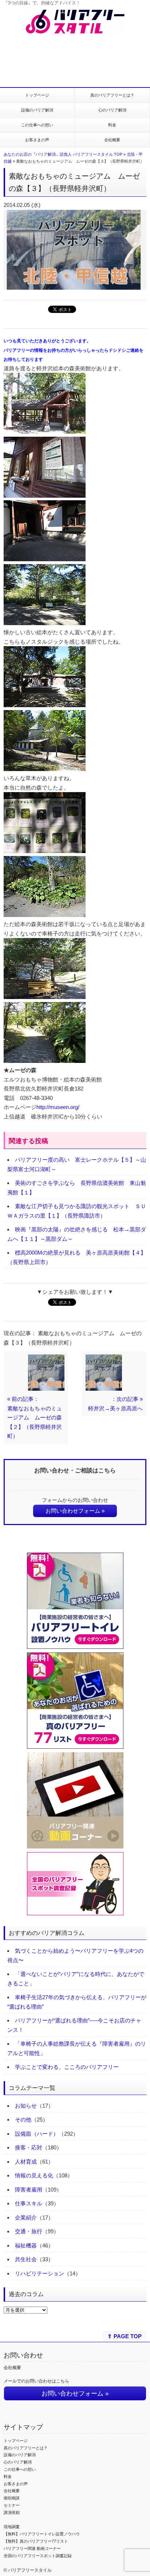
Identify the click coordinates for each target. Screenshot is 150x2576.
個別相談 (12, 2498)
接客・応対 (29, 2147)
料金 (112, 125)
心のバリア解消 (112, 110)
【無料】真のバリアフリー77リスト (36, 2541)
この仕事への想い (37, 125)
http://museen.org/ (58, 1107)
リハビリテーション (40, 2273)
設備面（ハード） (37, 2134)
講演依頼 (12, 2512)
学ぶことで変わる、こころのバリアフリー (67, 2067)
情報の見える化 (34, 2175)
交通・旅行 (29, 2231)
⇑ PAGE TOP (125, 2336)
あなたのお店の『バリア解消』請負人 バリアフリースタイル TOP (63, 154)
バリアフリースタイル (30, 2570)
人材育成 (26, 2162)
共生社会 (26, 2259)
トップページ (37, 95)
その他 (23, 2120)
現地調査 (12, 2527)
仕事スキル (29, 2203)
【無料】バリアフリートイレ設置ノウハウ (42, 2534)
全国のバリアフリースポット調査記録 (38, 2556)
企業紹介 (26, 2218)
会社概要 (112, 140)
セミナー (12, 2505)
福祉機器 (26, 2245)
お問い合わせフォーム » (75, 1511)
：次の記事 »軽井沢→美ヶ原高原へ (115, 1404)
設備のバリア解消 (37, 110)
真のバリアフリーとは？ (112, 95)
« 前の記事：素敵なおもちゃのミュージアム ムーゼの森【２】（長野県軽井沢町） (35, 1417)
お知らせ (26, 2106)
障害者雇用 (29, 2190)
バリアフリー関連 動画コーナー (32, 2548)
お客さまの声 (37, 140)
